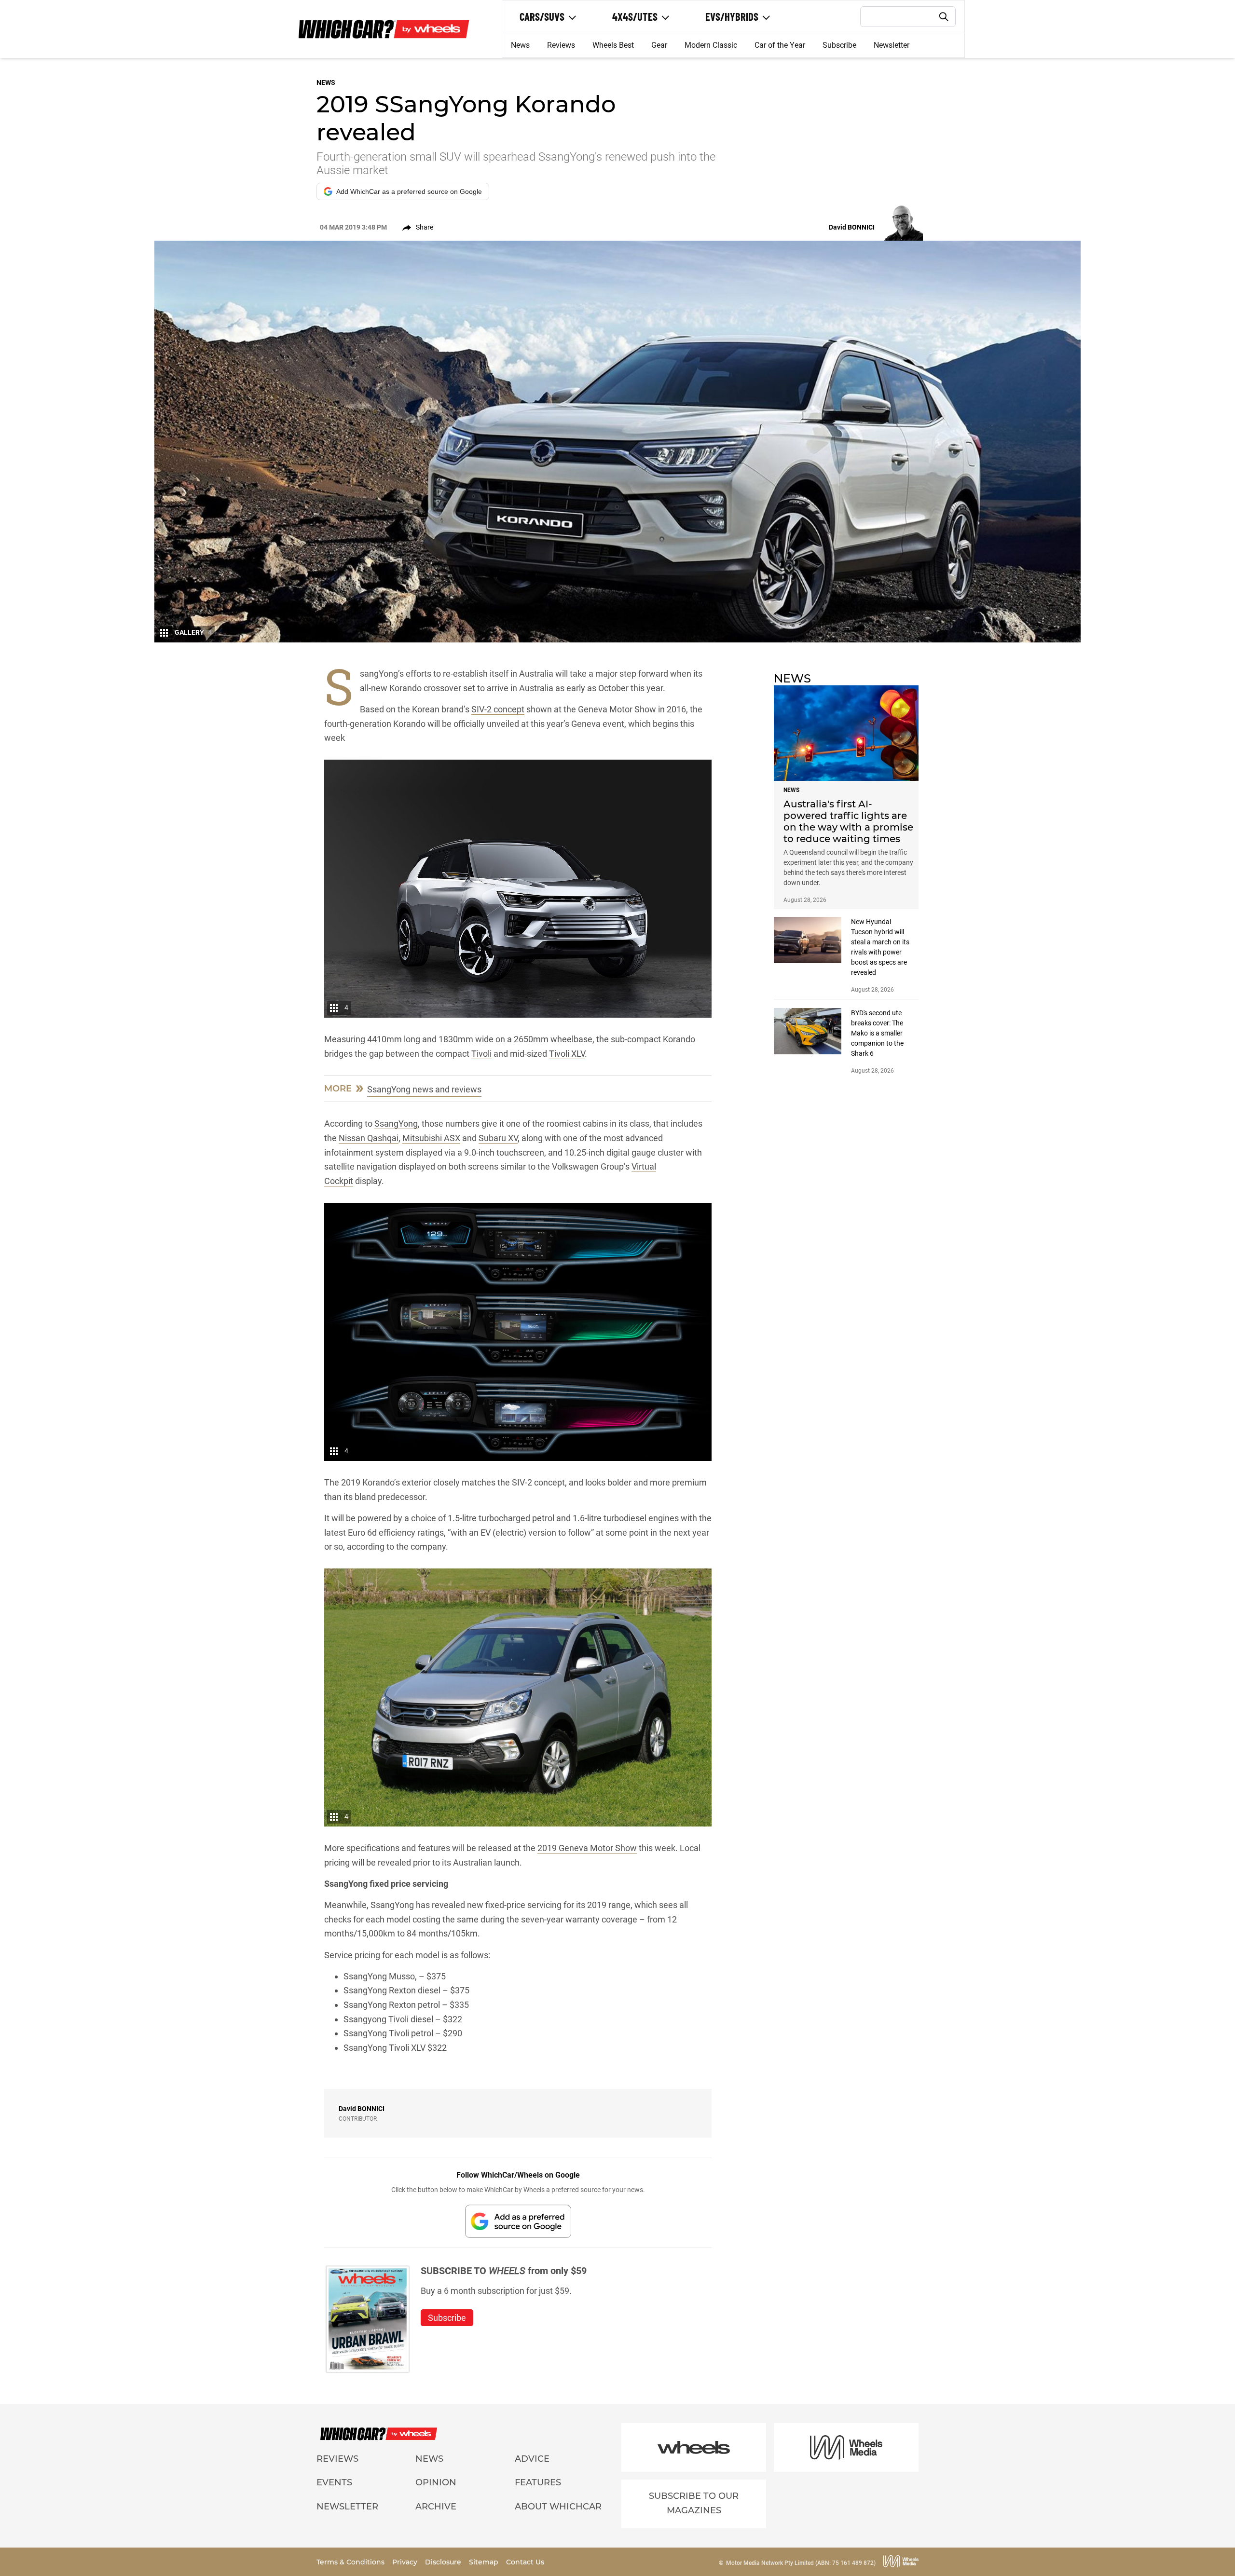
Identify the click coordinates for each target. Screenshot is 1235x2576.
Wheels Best (613, 45)
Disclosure (444, 2562)
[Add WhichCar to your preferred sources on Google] (518, 2221)
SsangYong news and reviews (424, 1089)
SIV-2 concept (498, 709)
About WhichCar (558, 2507)
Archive (436, 2507)
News (520, 45)
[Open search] (944, 17)
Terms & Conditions (351, 2562)
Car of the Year (780, 45)
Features (538, 2482)
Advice (532, 2459)
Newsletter (892, 45)
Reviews (561, 45)
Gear (659, 45)
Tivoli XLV (567, 1054)
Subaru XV (498, 1138)
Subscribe (839, 45)
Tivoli (481, 1054)
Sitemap (485, 2562)
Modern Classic (711, 45)
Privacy (406, 2562)
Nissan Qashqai (369, 1138)
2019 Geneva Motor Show (587, 1848)
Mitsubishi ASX (431, 1138)
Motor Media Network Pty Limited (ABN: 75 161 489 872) (801, 2563)
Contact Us (525, 2562)
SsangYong (396, 1124)
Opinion (436, 2482)
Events (334, 2482)
